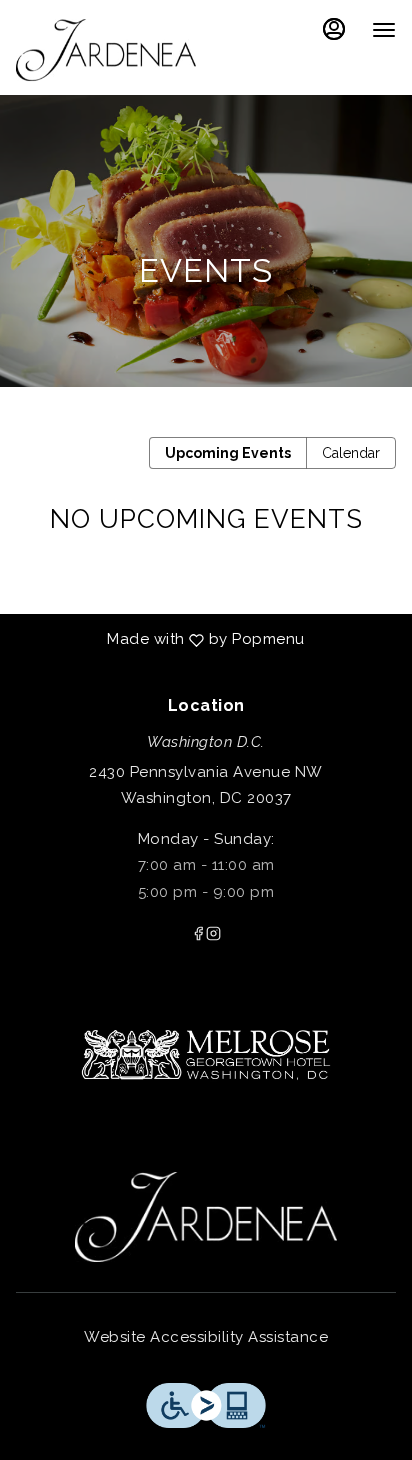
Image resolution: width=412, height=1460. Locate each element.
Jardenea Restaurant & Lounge (206, 1217)
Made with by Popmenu (160, 641)
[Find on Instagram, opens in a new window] (213, 936)
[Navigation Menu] (384, 30)
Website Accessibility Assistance (206, 1337)
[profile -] (334, 29)
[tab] (228, 453)
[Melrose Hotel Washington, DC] (206, 1045)
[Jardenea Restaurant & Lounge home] (106, 50)
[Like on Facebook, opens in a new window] (198, 936)
